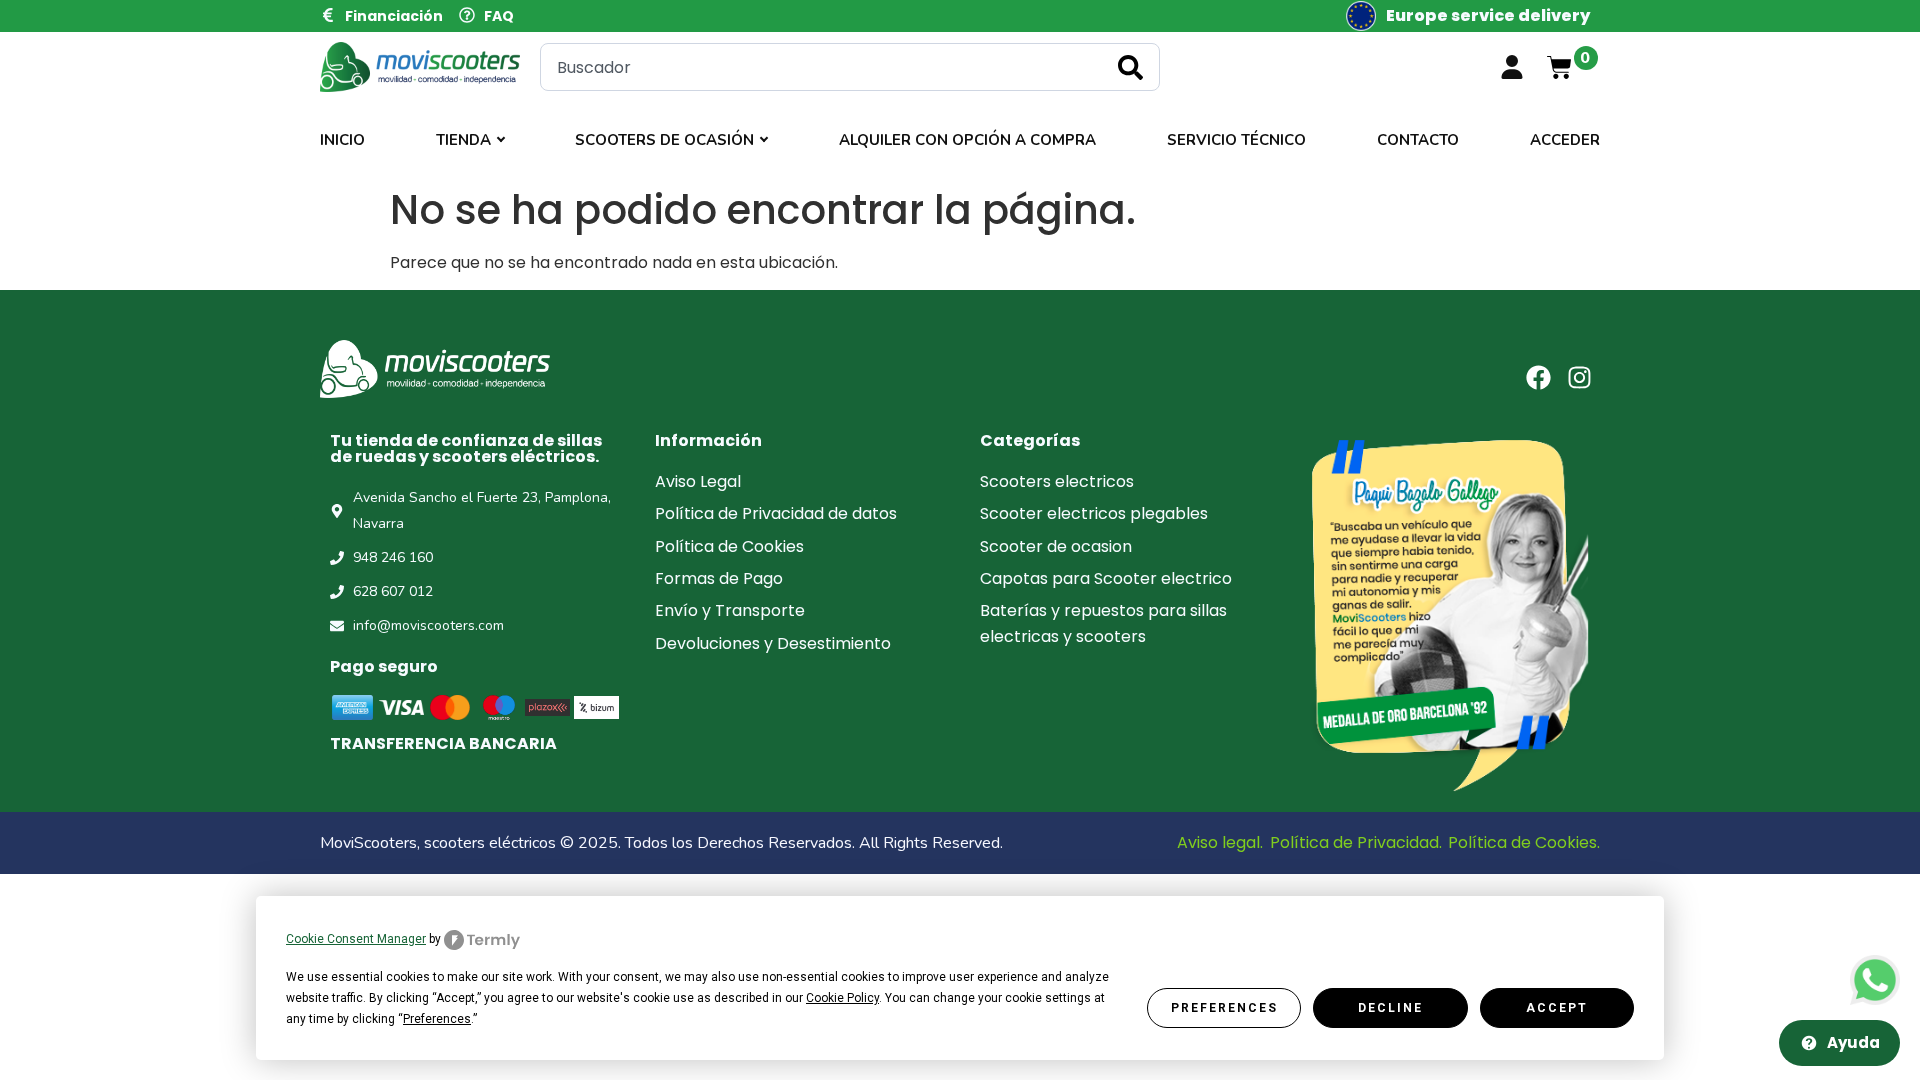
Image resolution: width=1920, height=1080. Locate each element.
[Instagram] (1579, 377)
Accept (1557, 1008)
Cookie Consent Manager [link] (356, 939)
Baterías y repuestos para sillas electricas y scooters (1103, 623)
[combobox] (850, 67)
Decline (1390, 1008)
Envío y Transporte (730, 610)
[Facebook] (1538, 377)
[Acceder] (1512, 67)
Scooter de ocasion (1056, 546)
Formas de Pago (719, 578)
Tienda (463, 140)
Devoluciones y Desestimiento (773, 643)
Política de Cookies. (1524, 842)
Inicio (342, 140)
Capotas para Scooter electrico (1106, 578)
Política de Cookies (729, 546)
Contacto (1418, 140)
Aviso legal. (1220, 842)
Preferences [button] (437, 1019)
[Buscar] (1134, 67)
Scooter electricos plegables (1094, 513)
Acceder (1565, 140)
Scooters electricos (1057, 481)
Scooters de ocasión (664, 140)
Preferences (1224, 1008)
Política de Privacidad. (1356, 842)
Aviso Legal (698, 481)
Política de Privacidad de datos (776, 513)
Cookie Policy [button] (842, 998)
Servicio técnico (1236, 140)
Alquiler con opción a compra (967, 140)
